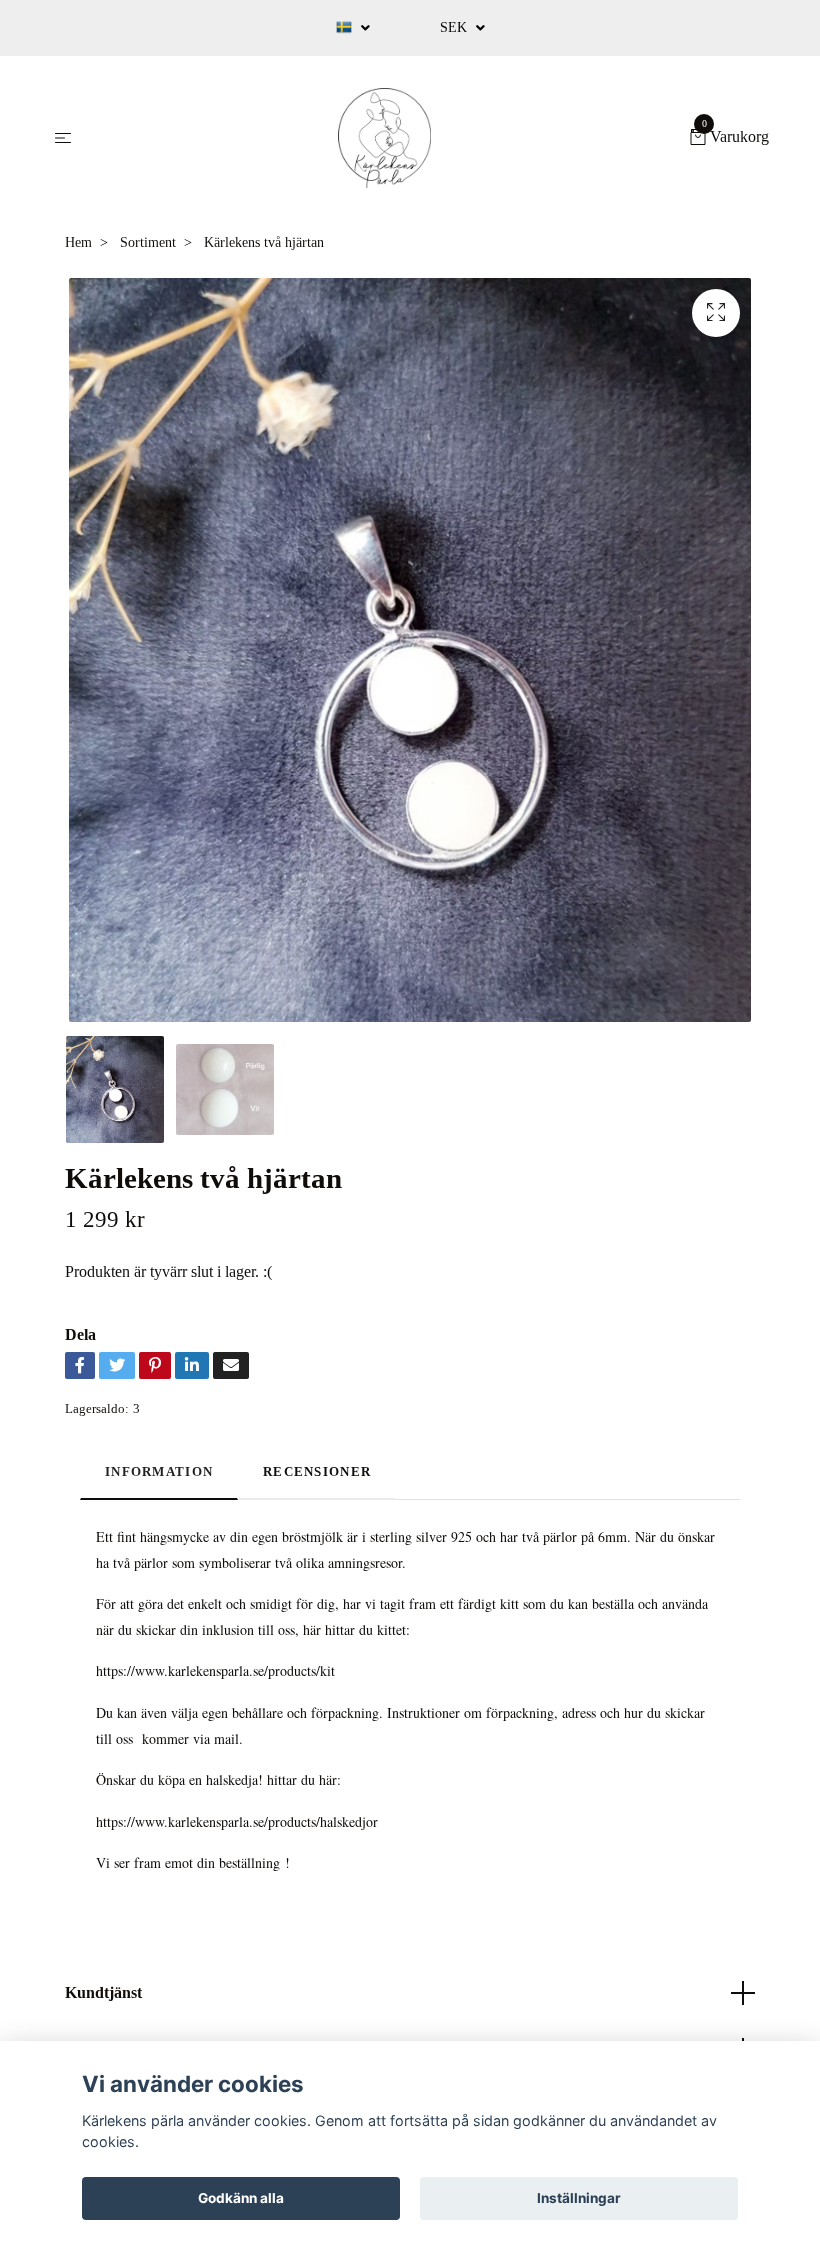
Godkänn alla (241, 2198)
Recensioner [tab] (317, 1472)
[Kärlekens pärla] (384, 138)
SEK (455, 27)
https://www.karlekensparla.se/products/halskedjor (237, 1821)
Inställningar (579, 2198)
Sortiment (148, 242)
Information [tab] (159, 1472)
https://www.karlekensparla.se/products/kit (215, 1670)
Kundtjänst (103, 1992)
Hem (78, 242)
